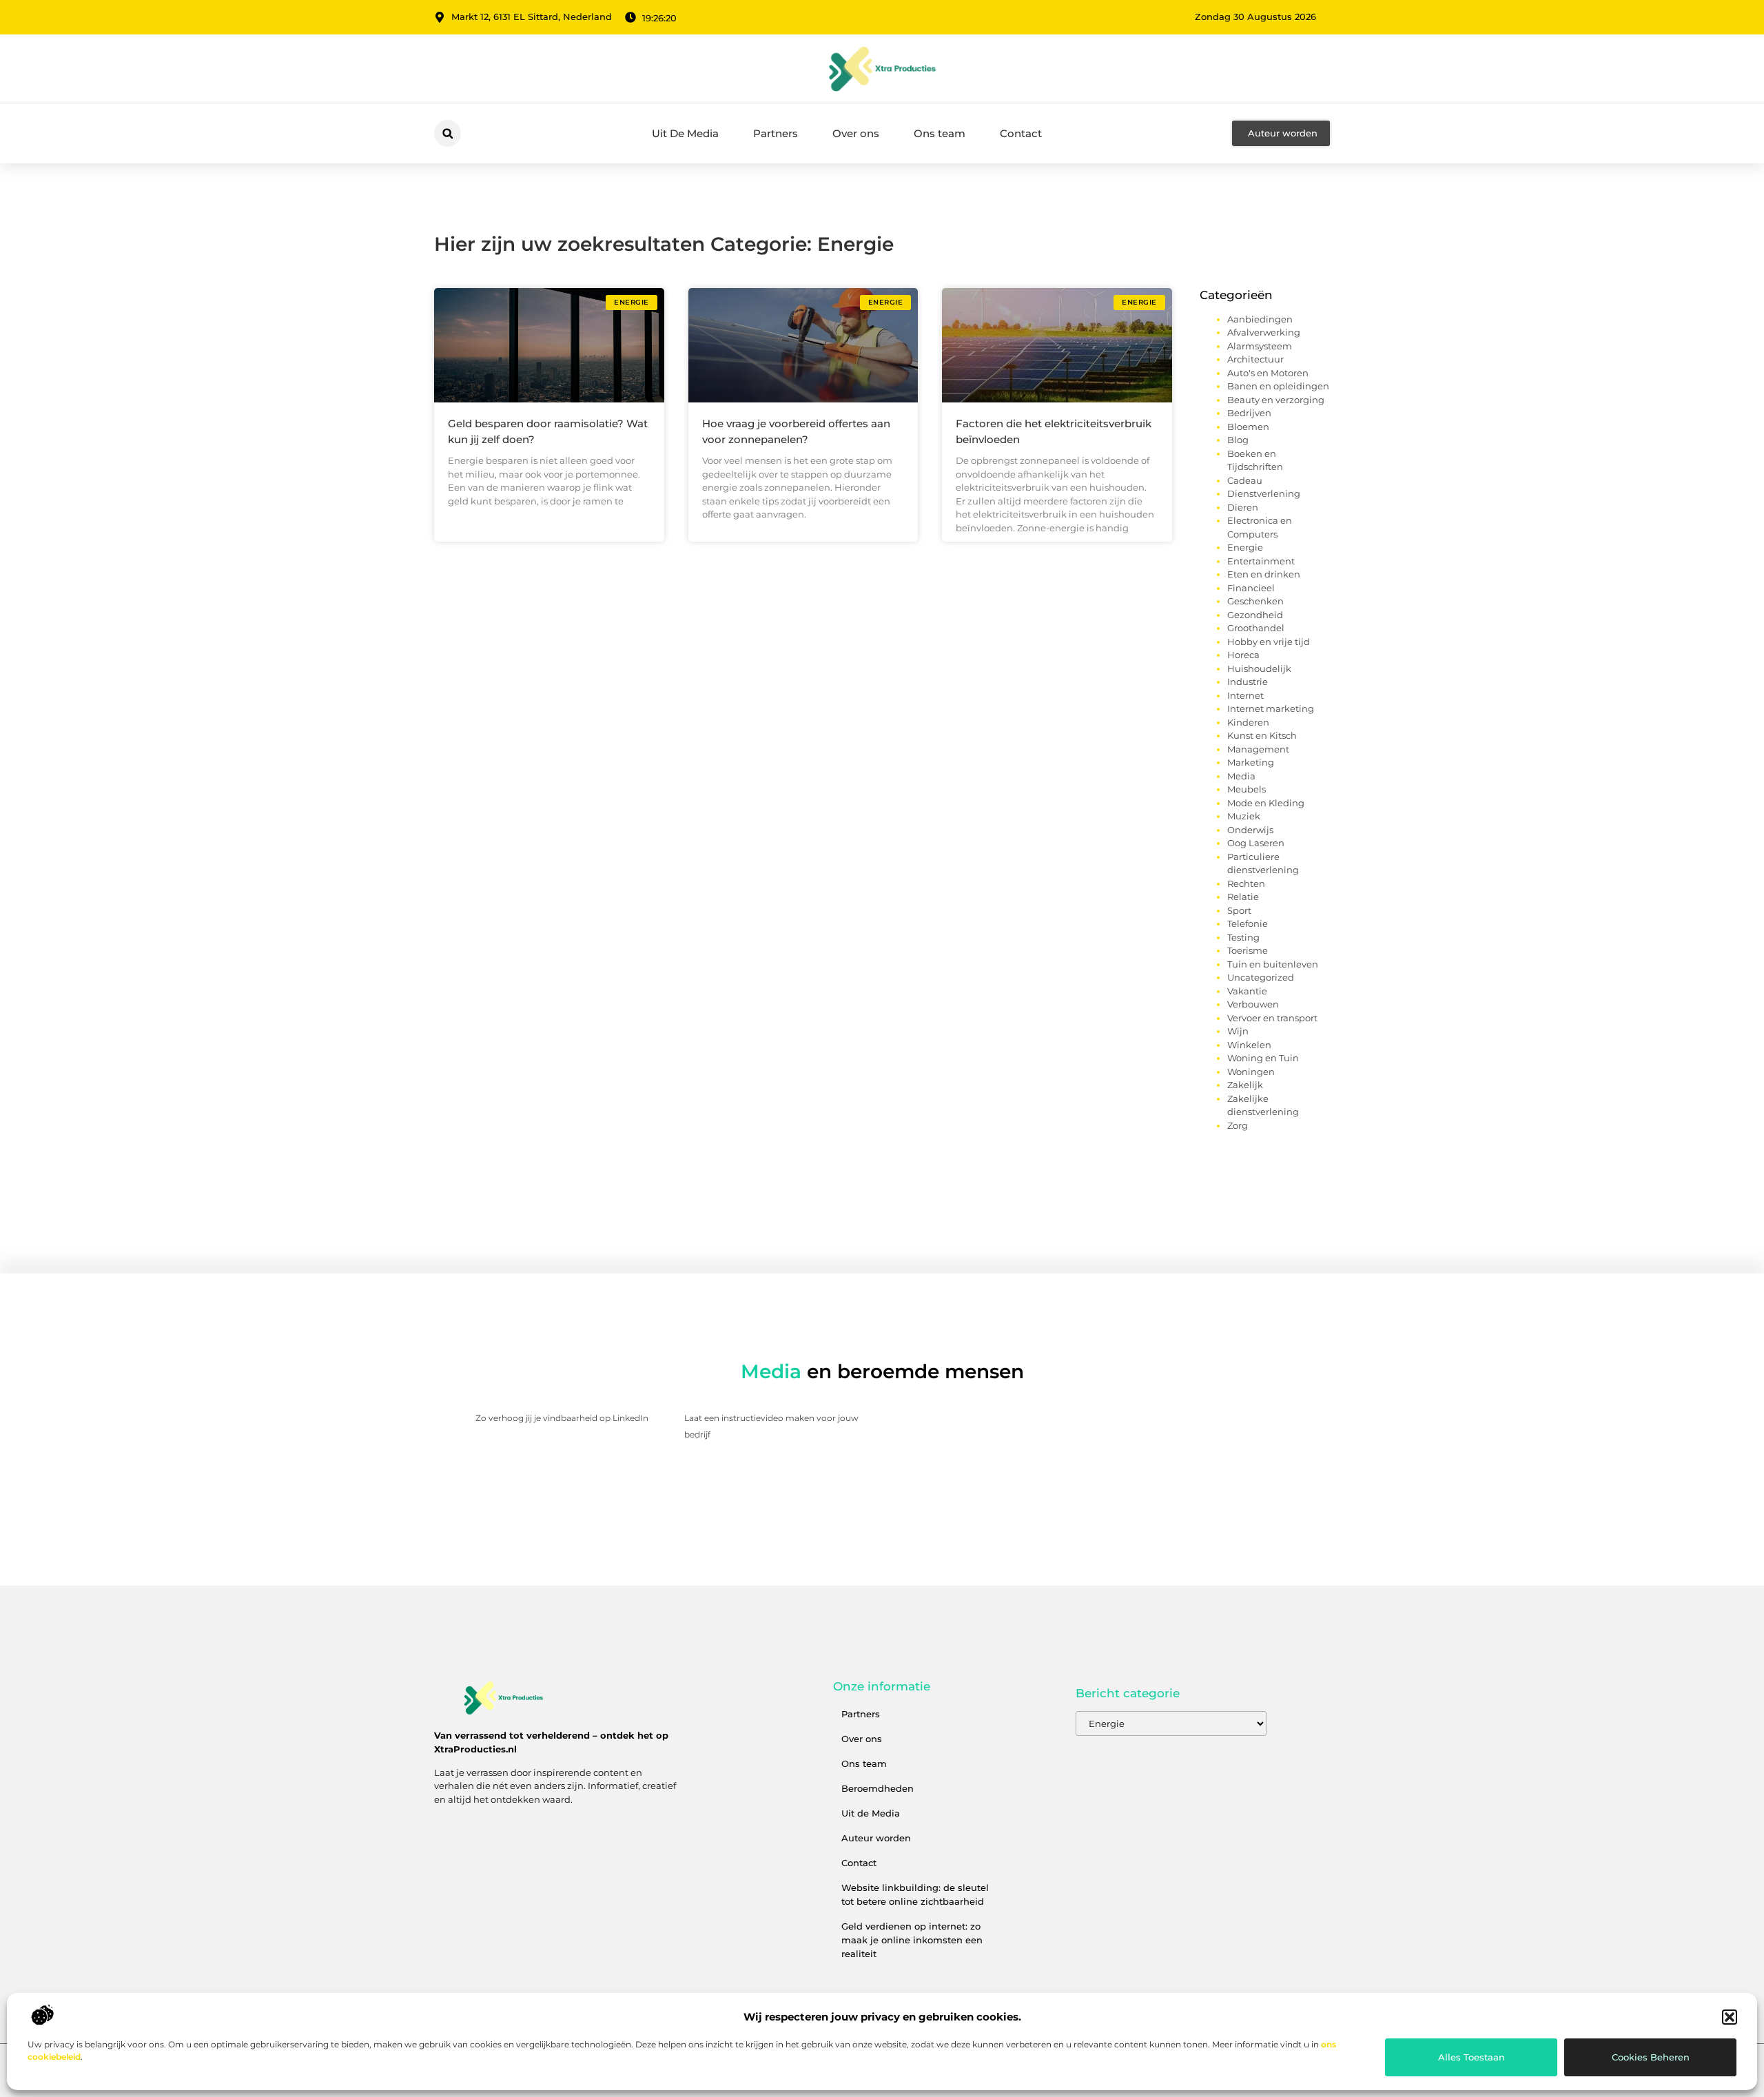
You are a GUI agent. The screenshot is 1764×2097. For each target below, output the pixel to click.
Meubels (1247, 789)
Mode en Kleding (1266, 803)
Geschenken (1255, 601)
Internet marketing (1271, 708)
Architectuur (1255, 359)
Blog (1238, 440)
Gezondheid (1255, 615)
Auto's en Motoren (1268, 373)
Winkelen (1249, 1045)
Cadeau (1245, 480)
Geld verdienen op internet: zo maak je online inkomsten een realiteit (912, 1940)
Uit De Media (685, 133)
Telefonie (1248, 923)
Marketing (1251, 762)
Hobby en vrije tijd (1269, 642)
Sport (1239, 910)
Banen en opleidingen (1278, 386)
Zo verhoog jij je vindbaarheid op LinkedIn (562, 1418)
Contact (1021, 133)
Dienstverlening (1264, 493)
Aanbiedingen (1260, 319)
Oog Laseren (1256, 843)
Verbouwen (1253, 1004)
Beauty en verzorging (1276, 400)
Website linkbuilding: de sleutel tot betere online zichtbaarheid (915, 1894)
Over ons (856, 133)
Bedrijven (1249, 413)
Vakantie (1247, 991)
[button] (1730, 2017)
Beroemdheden (878, 1788)
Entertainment (1261, 561)
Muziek (1244, 816)
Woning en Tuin (1263, 1058)
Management (1258, 749)
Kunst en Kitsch (1262, 735)
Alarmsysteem (1260, 346)
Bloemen (1248, 427)
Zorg (1238, 1125)
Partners (776, 133)
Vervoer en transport (1272, 1018)
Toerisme (1248, 950)
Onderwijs (1250, 830)
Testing (1243, 937)
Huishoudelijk (1259, 668)
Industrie (1248, 682)
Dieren (1243, 507)
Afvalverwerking (1264, 332)
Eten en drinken (1264, 574)
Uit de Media (871, 1813)
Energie (1245, 547)
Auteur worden (876, 1838)
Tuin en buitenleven (1273, 964)
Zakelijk (1245, 1085)
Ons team (940, 133)
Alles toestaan (1471, 2057)
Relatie (1243, 897)
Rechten (1246, 883)
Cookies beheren (1651, 2057)
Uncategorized (1261, 977)
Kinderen (1248, 722)
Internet (1245, 695)
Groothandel (1256, 628)
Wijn (1238, 1031)
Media (1241, 776)
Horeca (1243, 655)
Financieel (1251, 588)
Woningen (1251, 1072)
